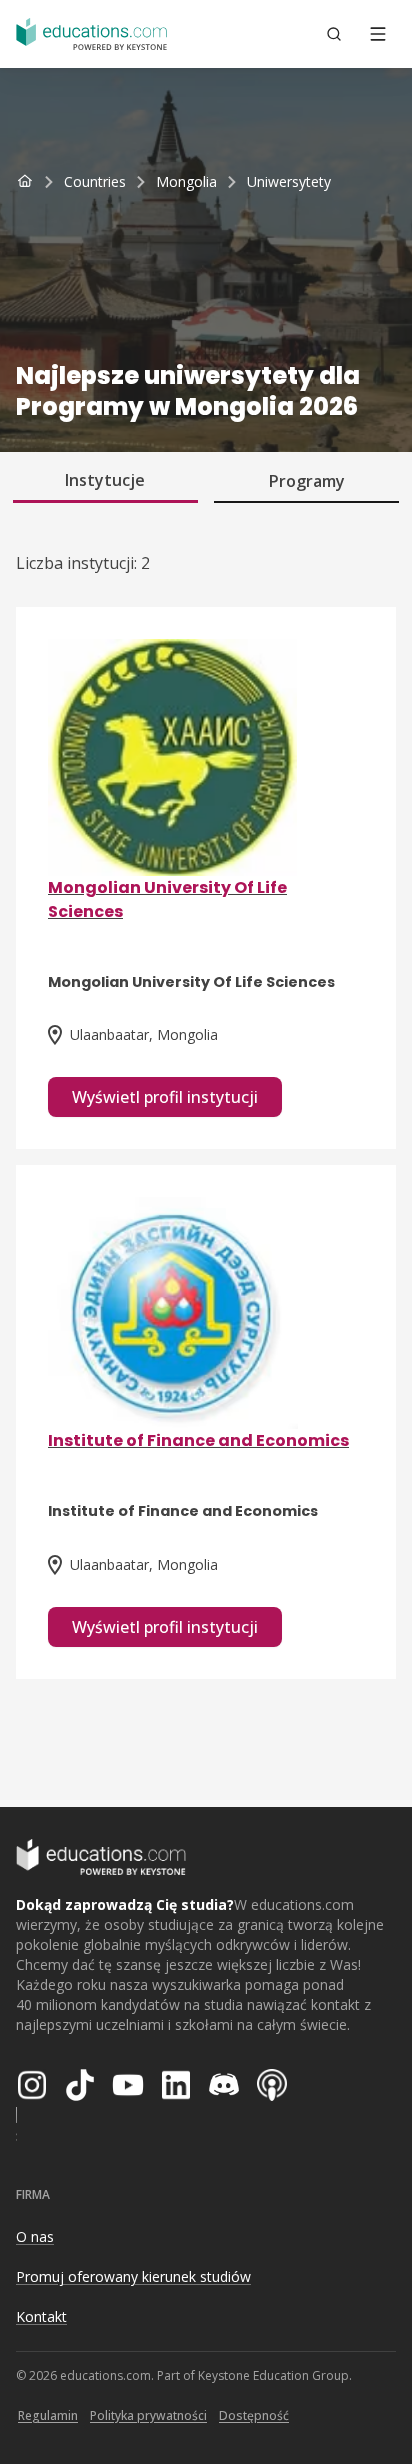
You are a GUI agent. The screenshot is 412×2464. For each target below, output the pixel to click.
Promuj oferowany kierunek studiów (133, 2276)
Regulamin (48, 2415)
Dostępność (254, 2415)
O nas (35, 2236)
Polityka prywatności (148, 2415)
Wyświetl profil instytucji (165, 1097)
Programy (307, 481)
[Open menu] (378, 34)
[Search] (334, 34)
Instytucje (105, 480)
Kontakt (41, 2316)
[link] (289, 182)
